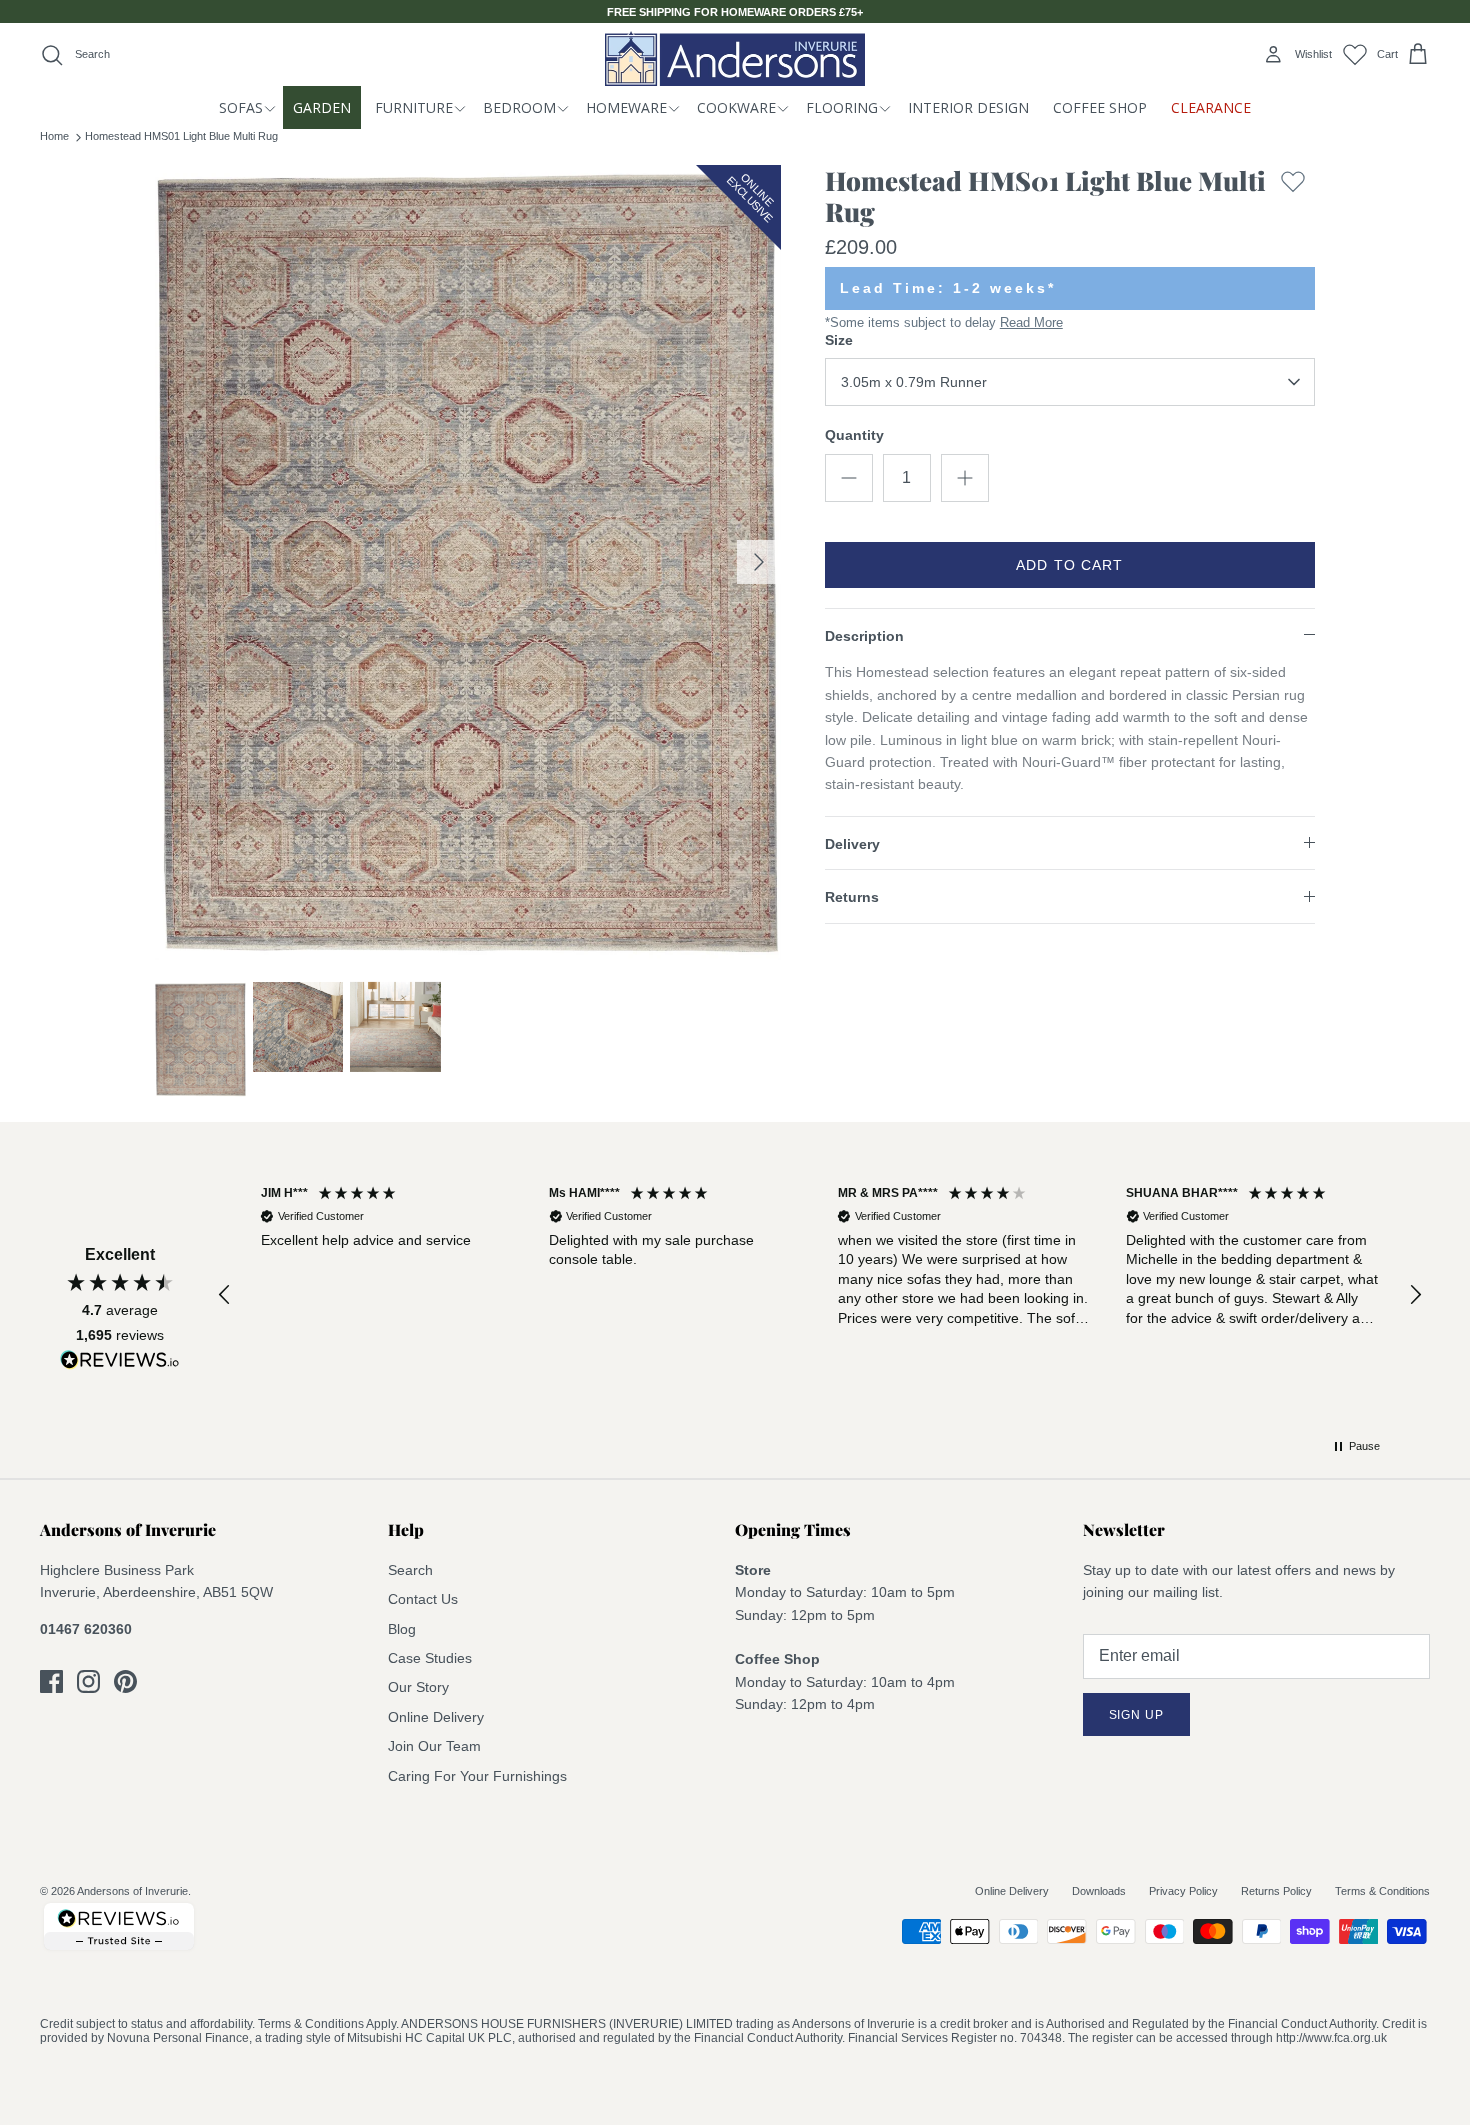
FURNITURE (414, 107)
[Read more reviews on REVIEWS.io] (120, 1363)
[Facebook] (51, 1681)
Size (839, 340)
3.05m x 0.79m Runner (914, 382)
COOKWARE (736, 107)
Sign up (1137, 1715)
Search (410, 1570)
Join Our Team (434, 1746)
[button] (225, 1295)
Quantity (854, 435)
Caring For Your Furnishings (477, 1776)
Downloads (1099, 1891)
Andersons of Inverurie (132, 1891)
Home (54, 136)
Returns (852, 897)
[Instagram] (88, 1681)
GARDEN (322, 107)
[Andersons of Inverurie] (735, 58)
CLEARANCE (1211, 107)
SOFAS (241, 107)
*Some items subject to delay (944, 322)
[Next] (759, 562)
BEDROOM (519, 107)
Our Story (418, 1687)
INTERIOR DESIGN (968, 107)
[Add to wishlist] (1293, 201)
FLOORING (842, 107)
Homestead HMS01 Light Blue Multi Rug (181, 136)
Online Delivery (436, 1717)
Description (864, 636)
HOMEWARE (626, 107)
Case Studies (430, 1658)
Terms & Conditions (1382, 1891)
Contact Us (423, 1599)
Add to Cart (1069, 565)
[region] (820, 1294)
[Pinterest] (125, 1681)
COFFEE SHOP (1100, 107)
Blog (402, 1629)
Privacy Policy (1183, 1891)
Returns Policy (1276, 1891)
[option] (468, 562)
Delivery (852, 844)
